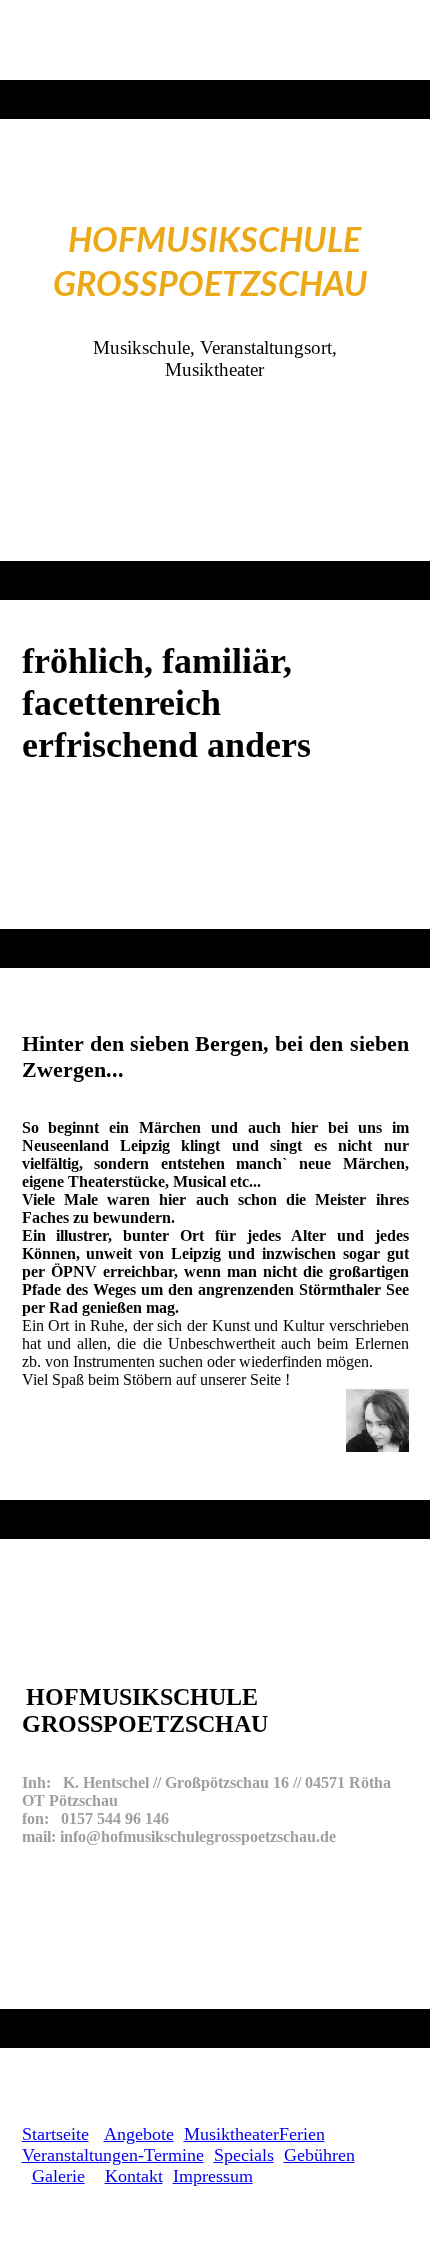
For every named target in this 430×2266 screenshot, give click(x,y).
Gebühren (319, 2155)
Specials (244, 2155)
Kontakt (134, 2176)
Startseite (55, 2134)
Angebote (139, 2134)
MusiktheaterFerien (254, 2134)
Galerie (58, 2176)
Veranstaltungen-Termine (113, 2155)
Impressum (213, 2176)
